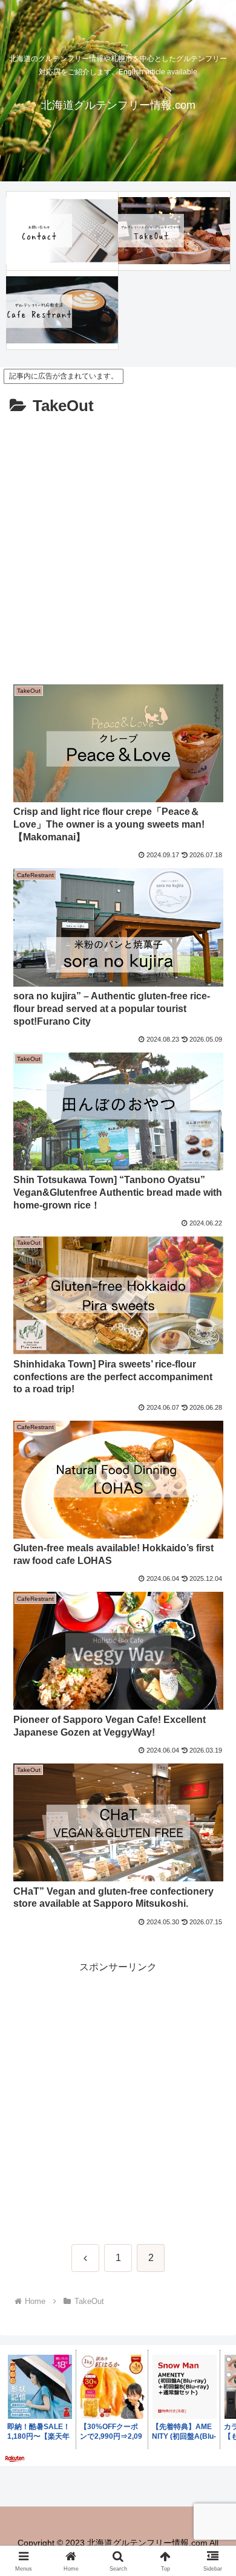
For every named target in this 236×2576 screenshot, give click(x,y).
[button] (212, 1868)
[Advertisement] (118, 544)
